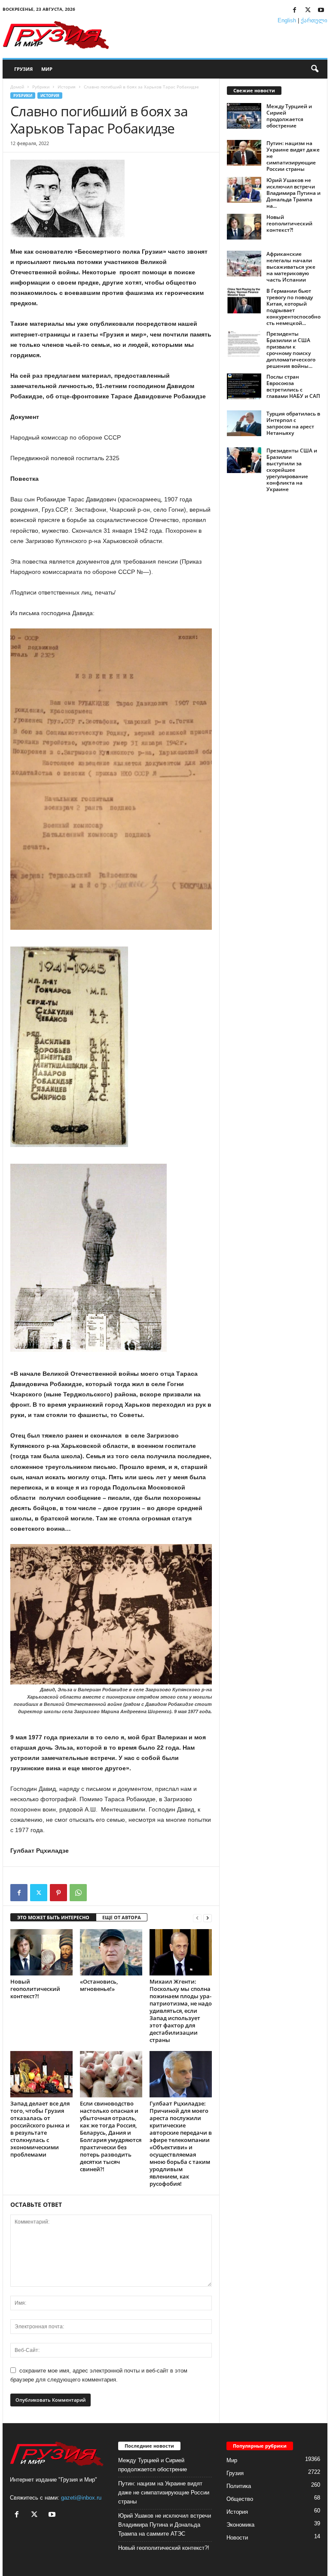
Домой (17, 87)
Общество (240, 2499)
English (287, 20)
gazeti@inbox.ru (81, 2498)
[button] (315, 69)
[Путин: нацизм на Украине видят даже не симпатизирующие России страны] (244, 153)
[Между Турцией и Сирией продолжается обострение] (244, 116)
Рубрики (41, 87)
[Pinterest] (58, 1893)
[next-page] (208, 1918)
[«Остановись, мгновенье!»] (111, 1952)
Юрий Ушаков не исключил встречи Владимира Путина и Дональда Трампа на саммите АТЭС (165, 2525)
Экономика (240, 2525)
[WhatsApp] (78, 1893)
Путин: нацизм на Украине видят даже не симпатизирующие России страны (164, 2493)
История (67, 87)
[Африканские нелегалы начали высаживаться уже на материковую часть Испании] (244, 264)
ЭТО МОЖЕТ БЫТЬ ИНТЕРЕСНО (53, 1917)
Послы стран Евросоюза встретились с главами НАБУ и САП (293, 386)
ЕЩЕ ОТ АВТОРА (122, 1917)
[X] (308, 11)
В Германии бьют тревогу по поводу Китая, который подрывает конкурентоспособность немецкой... (293, 307)
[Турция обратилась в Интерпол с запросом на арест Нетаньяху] (244, 423)
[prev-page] (197, 1918)
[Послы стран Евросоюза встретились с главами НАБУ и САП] (244, 386)
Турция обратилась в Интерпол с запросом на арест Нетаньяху (293, 423)
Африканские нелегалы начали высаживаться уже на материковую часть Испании (291, 267)
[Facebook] (294, 11)
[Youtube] (321, 11)
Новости (237, 2538)
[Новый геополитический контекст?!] (41, 1952)
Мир (47, 69)
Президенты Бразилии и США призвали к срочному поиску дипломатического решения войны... (291, 350)
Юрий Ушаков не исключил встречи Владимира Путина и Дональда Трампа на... (293, 193)
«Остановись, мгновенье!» (99, 1985)
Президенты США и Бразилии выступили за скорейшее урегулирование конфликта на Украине (292, 470)
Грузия (23, 69)
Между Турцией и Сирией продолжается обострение (289, 116)
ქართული (314, 20)
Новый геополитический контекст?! (35, 1989)
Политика (239, 2486)
